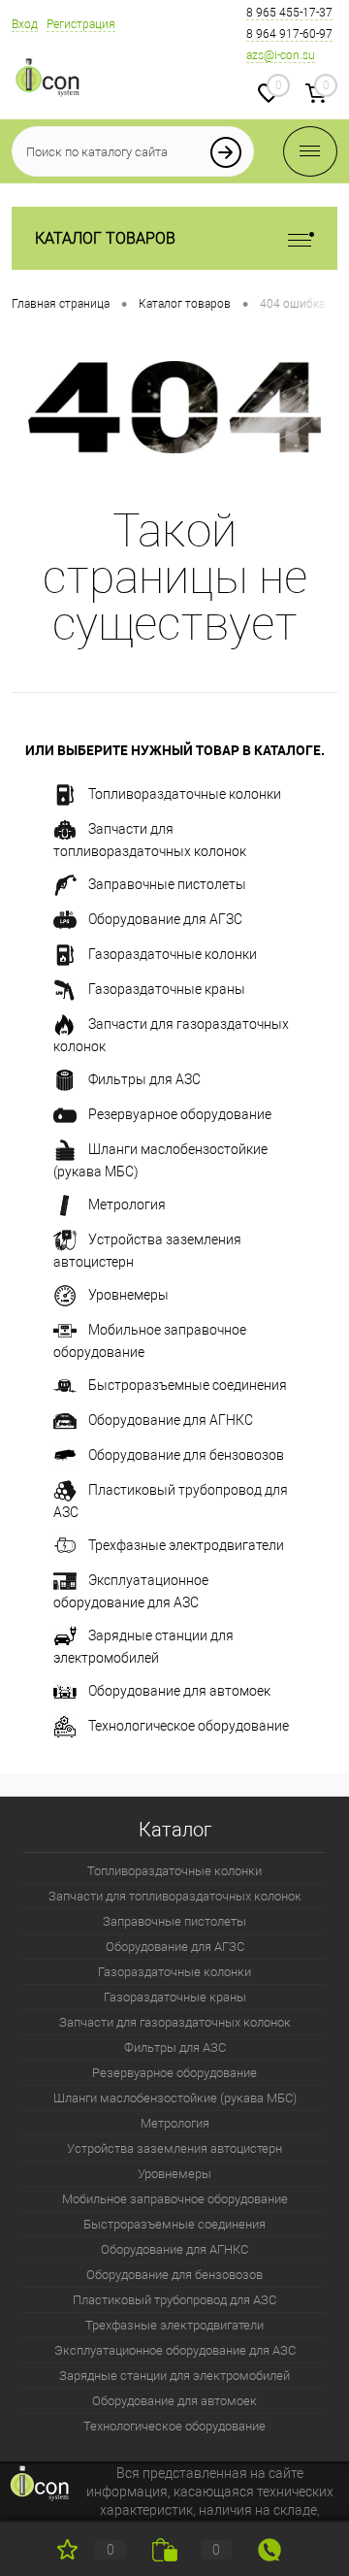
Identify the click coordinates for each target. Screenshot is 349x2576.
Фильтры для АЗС (144, 1078)
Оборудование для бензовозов (186, 1454)
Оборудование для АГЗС (165, 918)
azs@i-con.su (281, 55)
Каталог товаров (105, 238)
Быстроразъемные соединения (188, 1384)
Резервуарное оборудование (180, 1113)
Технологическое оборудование (189, 1725)
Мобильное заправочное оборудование (150, 1340)
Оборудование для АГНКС (171, 1419)
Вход (25, 24)
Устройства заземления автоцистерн (147, 1250)
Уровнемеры (128, 1294)
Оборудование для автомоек (179, 1690)
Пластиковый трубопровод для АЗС (171, 1500)
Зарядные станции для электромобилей (143, 1646)
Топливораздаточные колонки (185, 793)
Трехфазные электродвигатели (186, 1544)
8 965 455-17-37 (289, 13)
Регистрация (81, 24)
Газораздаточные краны (167, 988)
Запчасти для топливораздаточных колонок (150, 839)
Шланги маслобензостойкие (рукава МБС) (160, 1159)
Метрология (127, 1204)
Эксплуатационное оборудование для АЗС (131, 1590)
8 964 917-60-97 (289, 34)
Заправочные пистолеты (167, 883)
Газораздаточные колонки (173, 953)
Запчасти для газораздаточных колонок (171, 1034)
